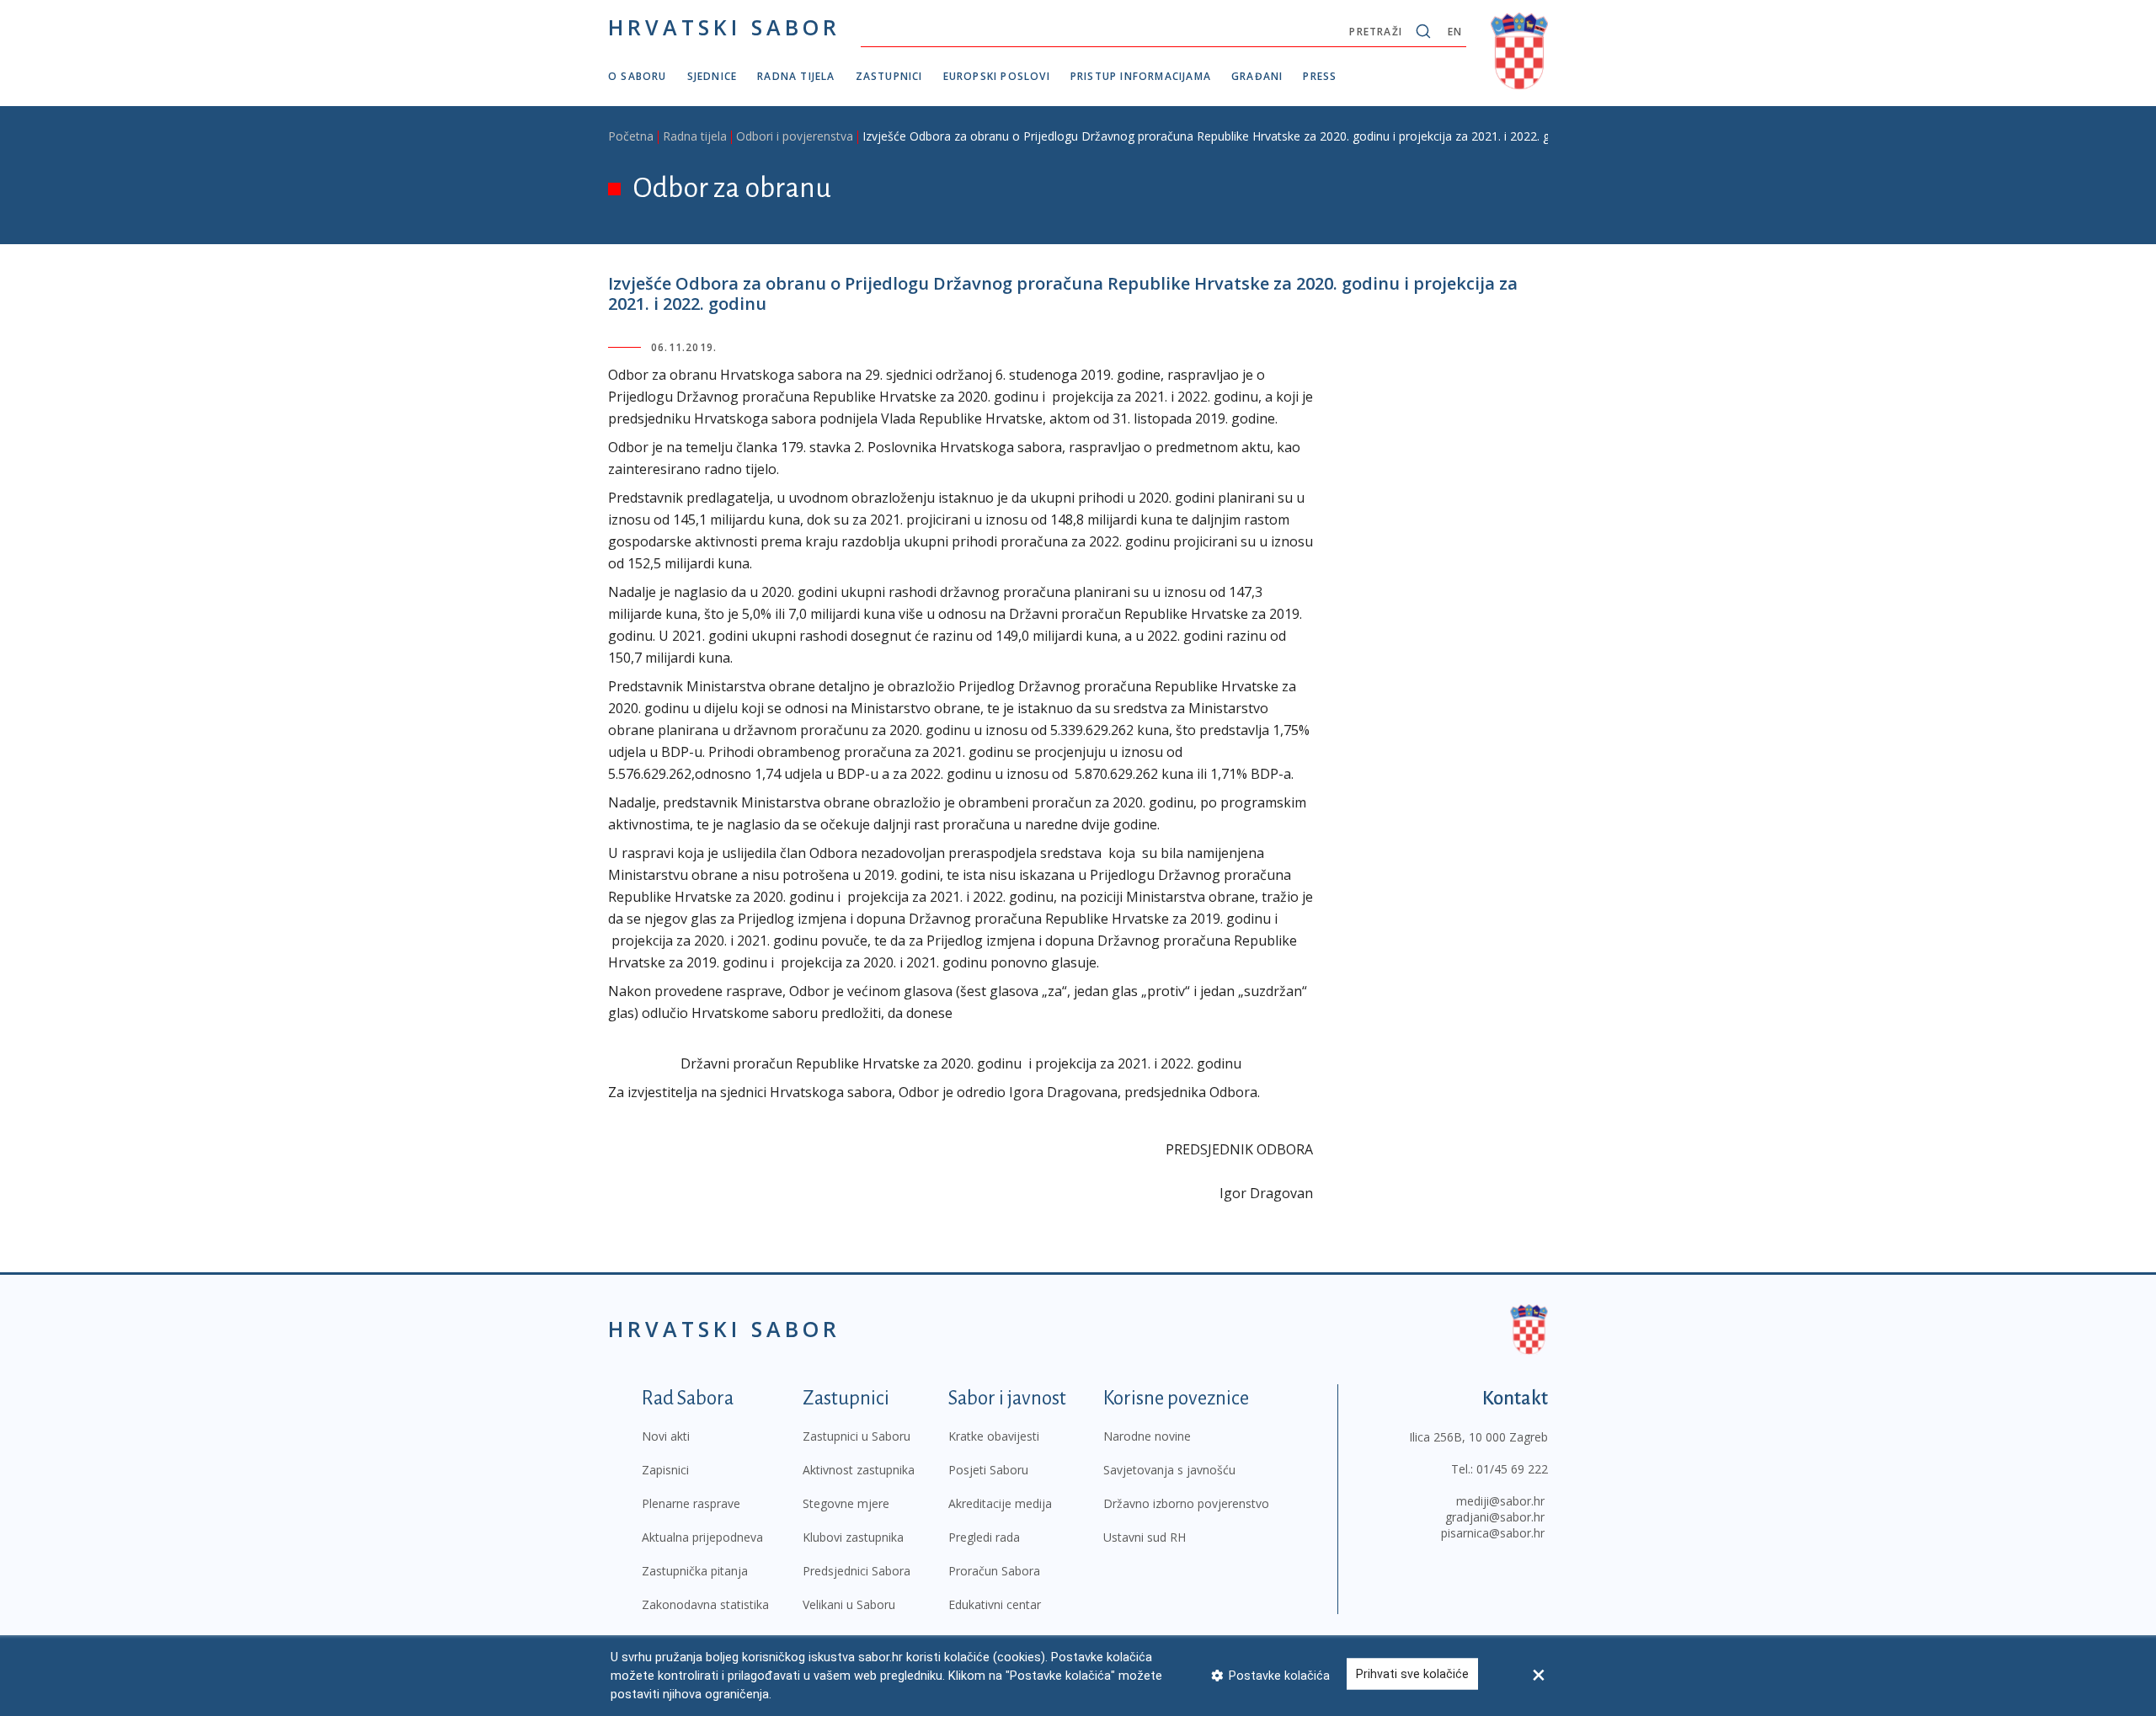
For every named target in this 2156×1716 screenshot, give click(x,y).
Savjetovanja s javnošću (1169, 1470)
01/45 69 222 (1512, 1469)
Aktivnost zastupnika (859, 1470)
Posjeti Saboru (988, 1470)
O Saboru (638, 76)
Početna (631, 136)
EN (1455, 32)
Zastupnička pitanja (695, 1571)
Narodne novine (1147, 1436)
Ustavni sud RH (1145, 1537)
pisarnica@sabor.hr (1493, 1533)
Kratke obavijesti (994, 1436)
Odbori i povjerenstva (795, 136)
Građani (1257, 76)
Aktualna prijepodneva (702, 1537)
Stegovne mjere (846, 1503)
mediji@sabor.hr (1500, 1501)
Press (1320, 76)
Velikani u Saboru (849, 1604)
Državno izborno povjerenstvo (1186, 1503)
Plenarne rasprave (691, 1503)
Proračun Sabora (994, 1571)
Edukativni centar (995, 1604)
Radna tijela (796, 76)
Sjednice (712, 76)
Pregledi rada (984, 1537)
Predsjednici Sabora (857, 1571)
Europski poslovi (997, 76)
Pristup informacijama (1141, 76)
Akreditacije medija (1000, 1503)
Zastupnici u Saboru (857, 1436)
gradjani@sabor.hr (1495, 1517)
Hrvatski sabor (724, 27)
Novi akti (666, 1436)
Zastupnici (889, 76)
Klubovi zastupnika (853, 1537)
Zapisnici (665, 1470)
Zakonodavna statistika (705, 1604)
